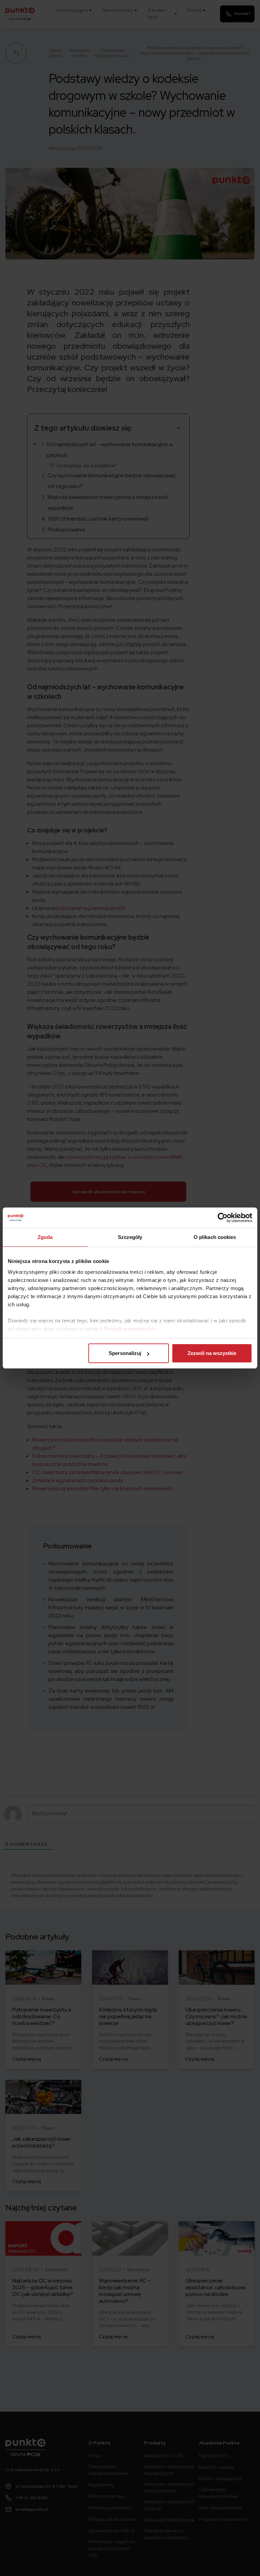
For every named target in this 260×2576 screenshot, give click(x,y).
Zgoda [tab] (45, 1237)
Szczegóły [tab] (130, 1237)
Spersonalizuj (125, 1353)
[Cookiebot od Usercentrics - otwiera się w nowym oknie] (223, 1218)
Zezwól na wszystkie (212, 1353)
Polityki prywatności (130, 1329)
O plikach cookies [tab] (215, 1237)
